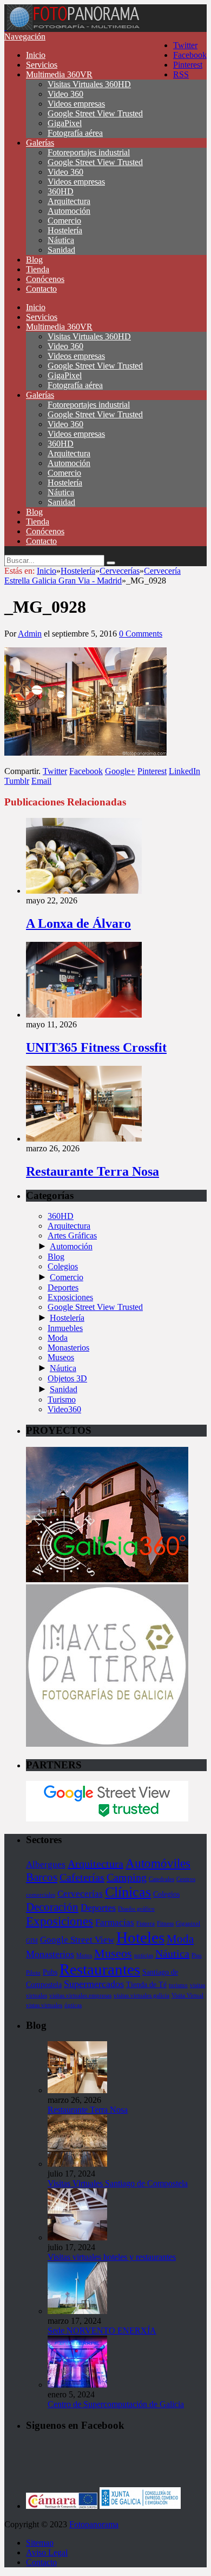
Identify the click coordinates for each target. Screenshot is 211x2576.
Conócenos (45, 279)
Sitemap (40, 2543)
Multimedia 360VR (59, 74)
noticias (144, 1955)
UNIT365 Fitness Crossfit (96, 1047)
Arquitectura (69, 201)
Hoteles (140, 1937)
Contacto (41, 289)
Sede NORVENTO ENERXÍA (102, 2331)
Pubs (50, 1972)
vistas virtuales (44, 2005)
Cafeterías (82, 1877)
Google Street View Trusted (95, 113)
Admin (30, 634)
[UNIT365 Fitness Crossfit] (84, 1015)
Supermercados (94, 1984)
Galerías (40, 143)
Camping (127, 1877)
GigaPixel (65, 123)
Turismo (62, 1400)
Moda (58, 1338)
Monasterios (68, 1348)
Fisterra (146, 1923)
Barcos (42, 1877)
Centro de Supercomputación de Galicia (116, 2404)
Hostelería (65, 230)
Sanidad (61, 250)
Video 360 (65, 94)
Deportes (63, 1287)
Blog (34, 260)
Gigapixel (188, 1923)
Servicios (42, 65)
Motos (84, 1955)
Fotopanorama (94, 2524)
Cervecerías (80, 1894)
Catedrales (161, 1879)
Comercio (64, 221)
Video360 (64, 1409)
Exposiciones (70, 1297)
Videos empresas (76, 104)
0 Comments (141, 634)
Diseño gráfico (136, 1909)
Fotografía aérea (75, 133)
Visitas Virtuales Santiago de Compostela (118, 2183)
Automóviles (158, 1863)
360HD (61, 191)
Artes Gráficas (72, 1235)
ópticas (73, 2005)
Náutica (61, 240)
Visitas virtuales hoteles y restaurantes (112, 2257)
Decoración (52, 1907)
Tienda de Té (146, 1984)
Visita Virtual (187, 1995)
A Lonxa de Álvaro (78, 923)
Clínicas (128, 1892)
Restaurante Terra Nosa (93, 1171)
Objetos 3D (67, 1378)
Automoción (69, 211)
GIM (32, 1941)
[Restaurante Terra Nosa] (84, 1139)
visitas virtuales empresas (80, 1995)
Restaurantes (100, 1969)
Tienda (38, 269)
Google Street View (77, 1940)
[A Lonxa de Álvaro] (84, 891)
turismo (178, 1985)
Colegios (63, 1266)
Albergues (46, 1864)
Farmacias (115, 1922)
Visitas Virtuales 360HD (89, 84)
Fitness (165, 1923)
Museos (61, 1357)
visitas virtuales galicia (141, 1995)
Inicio (36, 55)
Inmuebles (65, 1328)
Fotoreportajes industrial (89, 152)
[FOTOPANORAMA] (73, 27)
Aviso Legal (47, 2552)
